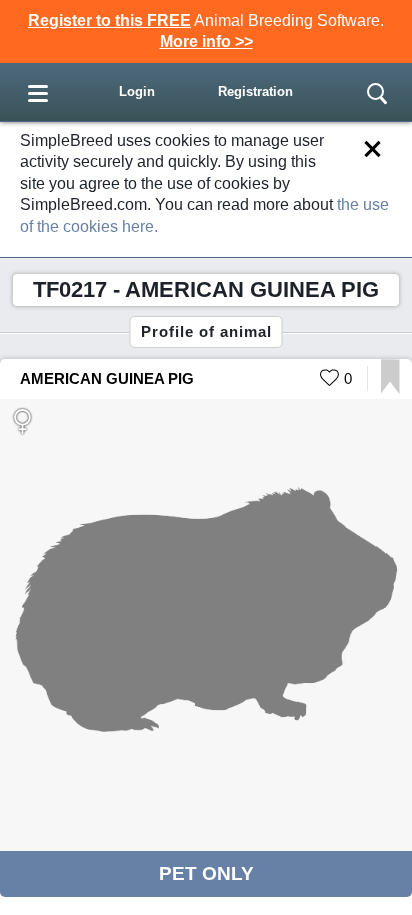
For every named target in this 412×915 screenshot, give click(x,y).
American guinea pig (107, 378)
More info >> (206, 41)
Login (137, 91)
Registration (255, 91)
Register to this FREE (109, 20)
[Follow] (390, 388)
